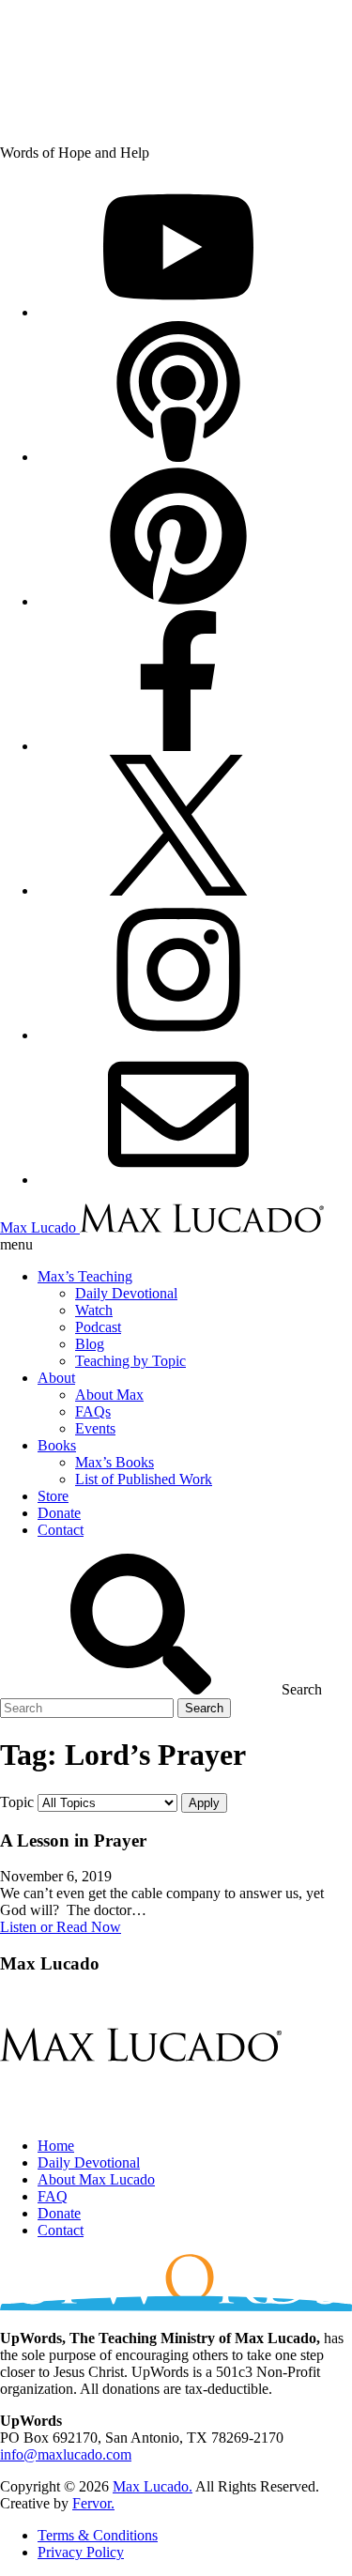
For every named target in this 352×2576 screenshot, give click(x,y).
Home (56, 2146)
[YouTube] (178, 312)
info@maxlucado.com (66, 2454)
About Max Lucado (96, 2179)
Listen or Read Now (61, 1927)
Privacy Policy (81, 2552)
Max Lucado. (153, 2486)
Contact (61, 2230)
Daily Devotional (89, 2162)
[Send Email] (178, 1180)
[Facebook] (178, 746)
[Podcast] (178, 457)
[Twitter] (178, 890)
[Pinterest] (178, 601)
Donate (59, 2213)
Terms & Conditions (98, 2535)
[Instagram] (178, 1035)
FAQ (53, 2196)
